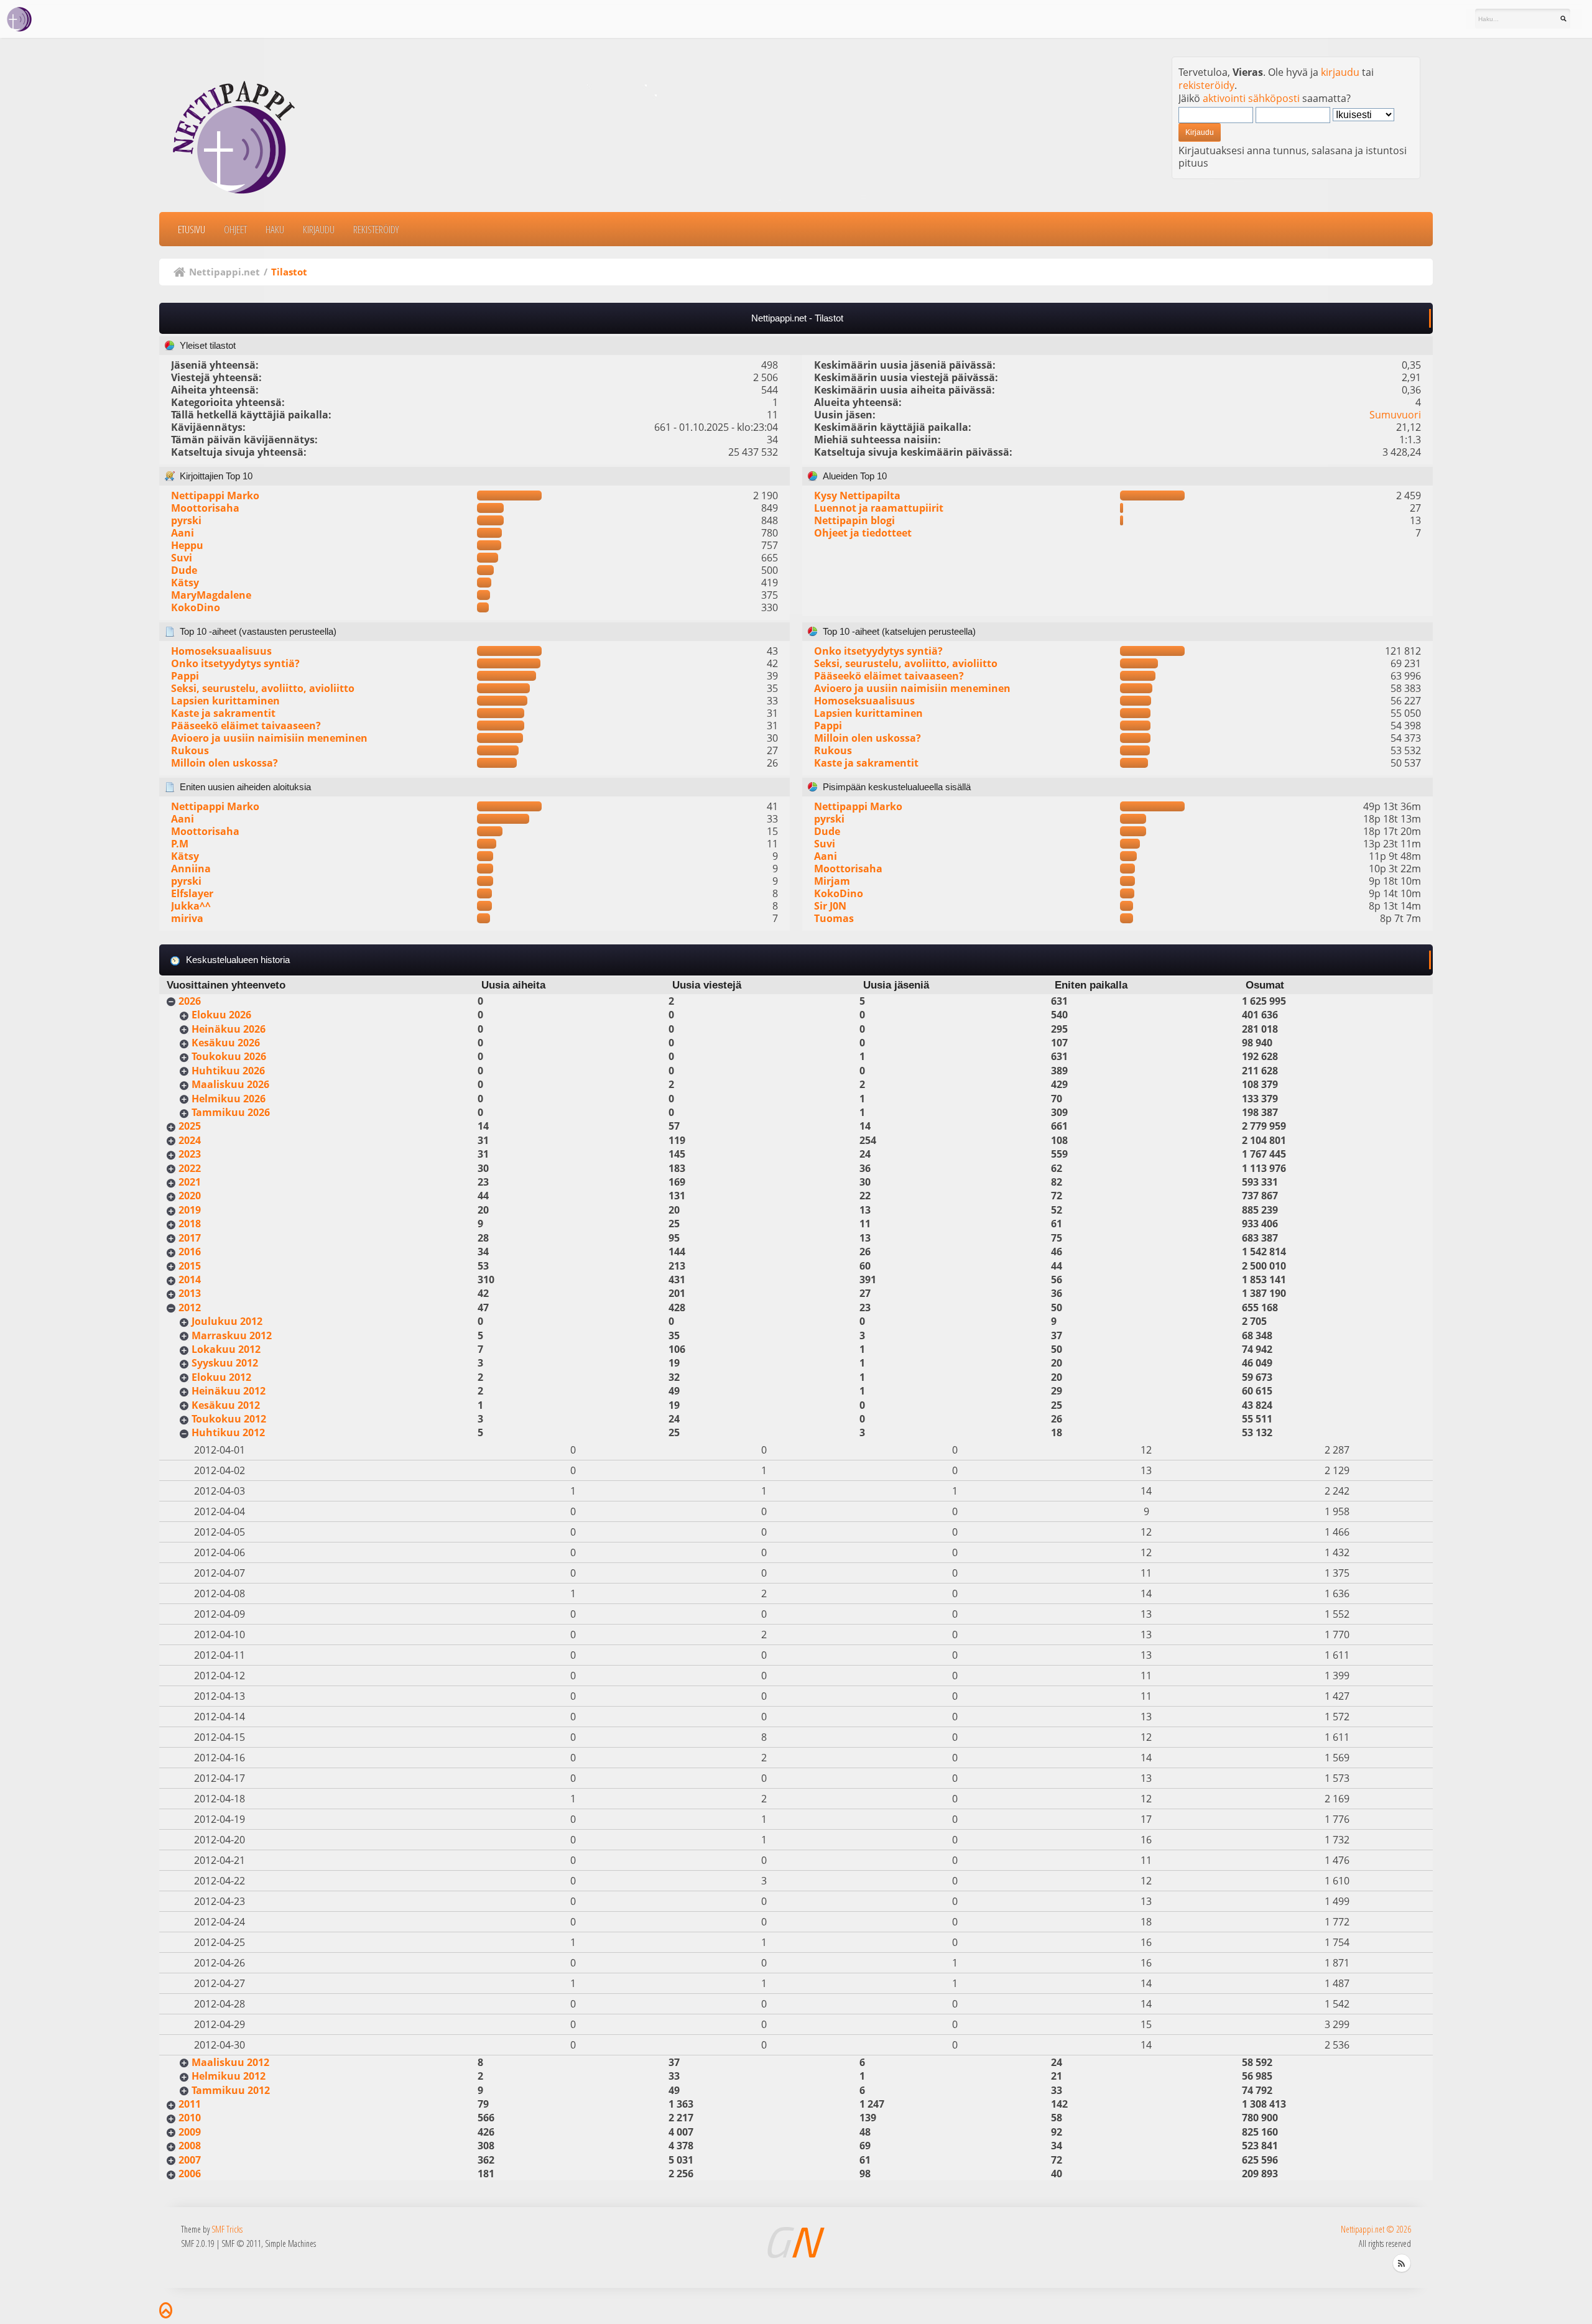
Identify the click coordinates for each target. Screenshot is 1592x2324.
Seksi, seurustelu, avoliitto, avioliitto (263, 688)
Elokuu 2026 (221, 1015)
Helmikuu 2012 (229, 2076)
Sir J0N (830, 906)
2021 (190, 1182)
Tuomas (834, 918)
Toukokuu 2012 (229, 1419)
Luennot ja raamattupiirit (879, 508)
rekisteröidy (1206, 85)
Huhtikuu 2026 (228, 1071)
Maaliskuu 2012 (230, 2062)
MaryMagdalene (211, 595)
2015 (190, 1266)
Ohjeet (235, 229)
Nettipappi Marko (215, 496)
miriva (187, 918)
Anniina (191, 869)
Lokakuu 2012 (226, 1349)
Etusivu (192, 229)
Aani (183, 533)
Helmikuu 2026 (229, 1099)
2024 (190, 1140)
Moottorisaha (205, 508)
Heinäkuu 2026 (229, 1029)
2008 (190, 2146)
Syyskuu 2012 (225, 1363)
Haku (275, 229)
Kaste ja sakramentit (223, 713)
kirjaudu (1340, 72)
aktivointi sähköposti (1251, 98)
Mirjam (832, 881)
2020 (190, 1196)
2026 (190, 1001)
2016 (190, 1252)
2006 (190, 2174)
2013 (190, 1293)
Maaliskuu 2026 (230, 1084)
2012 (190, 1307)
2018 (190, 1224)
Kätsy (185, 583)
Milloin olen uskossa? (224, 763)
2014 (190, 1280)
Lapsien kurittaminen (225, 701)
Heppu (187, 545)
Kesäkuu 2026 (226, 1043)
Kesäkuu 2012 (226, 1405)
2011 (190, 2104)
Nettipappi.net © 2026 (1376, 2229)
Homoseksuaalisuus (221, 651)
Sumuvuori (1395, 415)
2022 (190, 1168)
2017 (190, 1238)
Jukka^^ (191, 906)
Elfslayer (192, 893)
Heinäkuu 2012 (229, 1391)
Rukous (190, 750)
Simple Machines (290, 2243)
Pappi (185, 676)
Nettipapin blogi (854, 520)
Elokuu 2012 (221, 1377)
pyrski (186, 520)
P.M (180, 844)
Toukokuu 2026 (229, 1056)
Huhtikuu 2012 (228, 1432)
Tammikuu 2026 (231, 1112)
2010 (190, 2118)
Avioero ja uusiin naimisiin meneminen (269, 738)
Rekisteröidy (376, 229)
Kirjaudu (319, 229)
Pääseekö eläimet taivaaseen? (246, 726)
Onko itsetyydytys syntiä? (235, 663)
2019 (190, 1210)
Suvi (182, 558)
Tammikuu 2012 (231, 2090)
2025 (190, 1126)
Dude (184, 570)
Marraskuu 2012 (232, 1335)
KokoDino (196, 607)
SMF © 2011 (241, 2243)
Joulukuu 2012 (227, 1321)
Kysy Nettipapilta (857, 496)
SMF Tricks (227, 2229)
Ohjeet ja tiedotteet (863, 533)
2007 (190, 2160)
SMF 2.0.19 (198, 2243)
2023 (190, 1154)
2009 (190, 2132)
